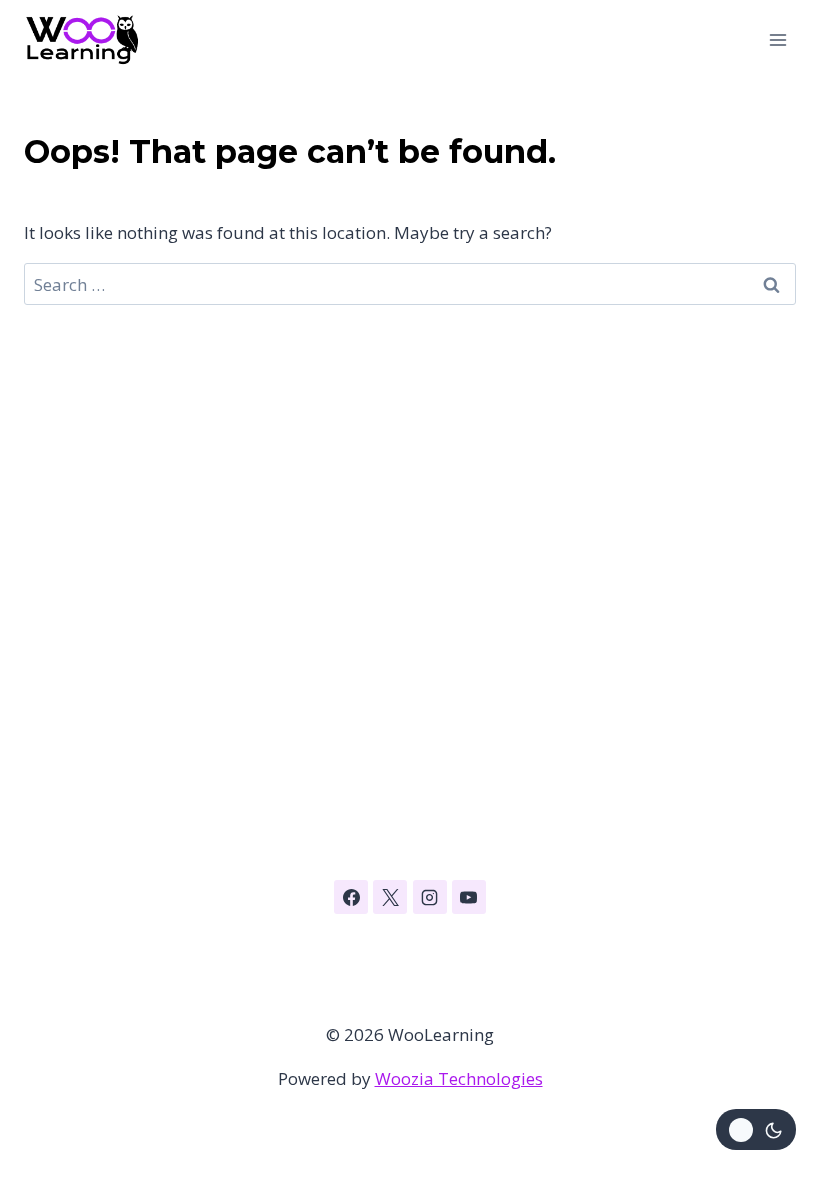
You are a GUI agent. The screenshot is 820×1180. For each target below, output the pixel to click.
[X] (390, 897)
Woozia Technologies (459, 1078)
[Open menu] (777, 39)
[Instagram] (430, 897)
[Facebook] (351, 897)
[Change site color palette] (756, 1129)
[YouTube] (469, 897)
